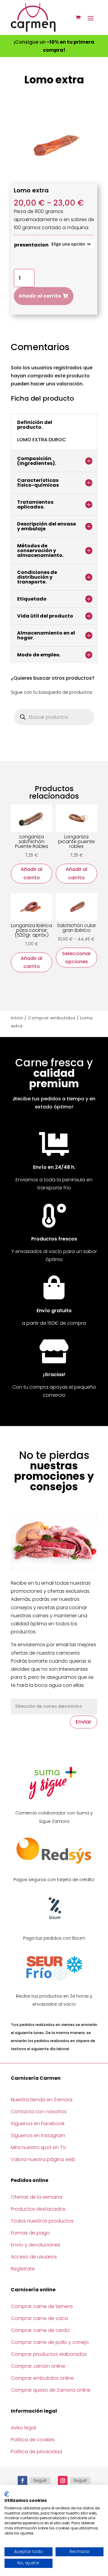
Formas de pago (30, 2233)
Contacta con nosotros (39, 2112)
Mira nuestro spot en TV (38, 2147)
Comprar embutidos (52, 1018)
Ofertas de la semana (36, 2197)
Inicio (17, 1018)
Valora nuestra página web (43, 2159)
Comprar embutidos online (42, 2378)
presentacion (31, 245)
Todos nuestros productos (42, 2221)
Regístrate (23, 2269)
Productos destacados (38, 2209)
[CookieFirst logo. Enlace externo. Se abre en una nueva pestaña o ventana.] (7, 2494)
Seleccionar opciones (76, 958)
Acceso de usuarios (34, 2257)
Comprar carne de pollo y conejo (50, 2342)
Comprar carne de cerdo (40, 2330)
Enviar (84, 1722)
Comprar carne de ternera (42, 2306)
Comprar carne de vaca (39, 2318)
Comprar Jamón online (38, 2366)
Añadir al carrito (40, 296)
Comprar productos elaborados (49, 2354)
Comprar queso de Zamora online (51, 2390)
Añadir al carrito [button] (31, 873)
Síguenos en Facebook (38, 2124)
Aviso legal (23, 2428)
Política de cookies (33, 2440)
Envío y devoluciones (36, 2245)
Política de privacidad (36, 2452)
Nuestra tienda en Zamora (42, 2100)
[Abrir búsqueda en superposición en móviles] (54, 717)
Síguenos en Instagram (38, 2135)
